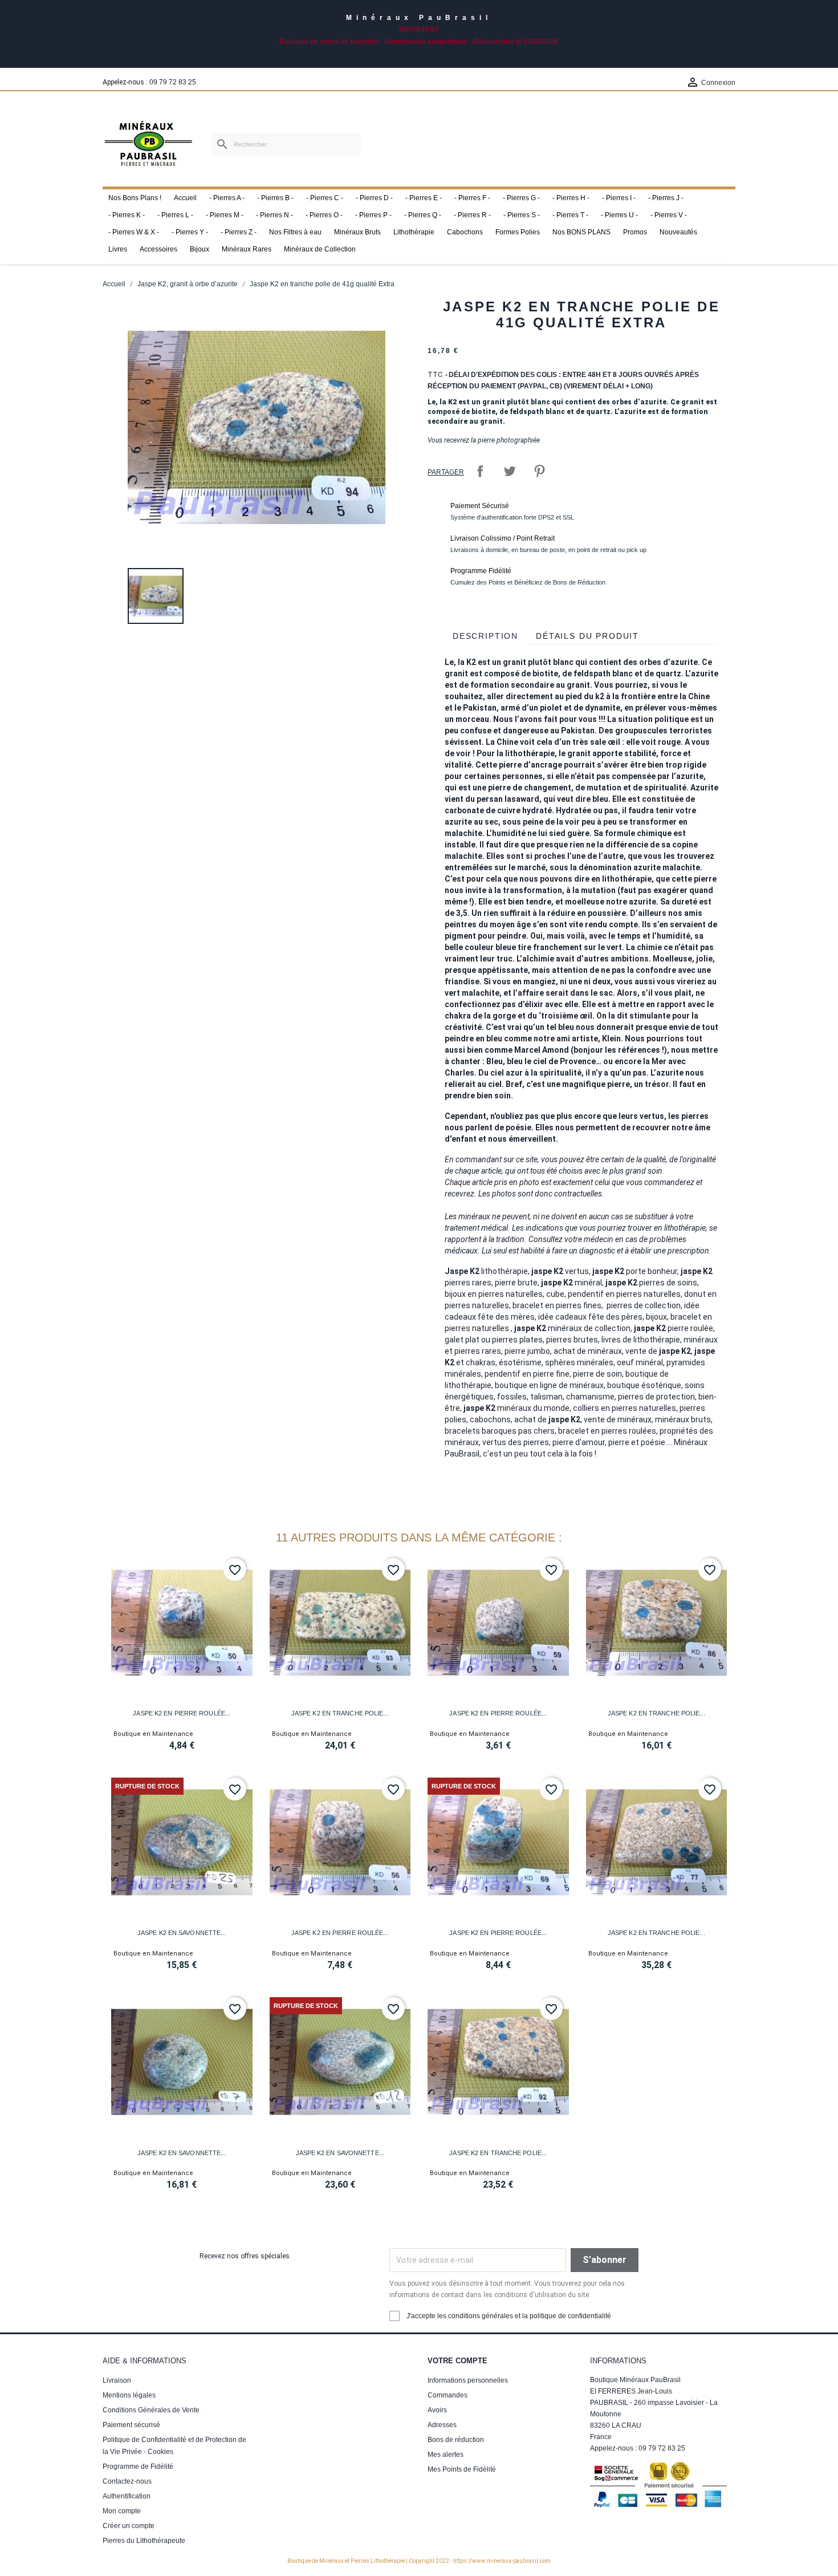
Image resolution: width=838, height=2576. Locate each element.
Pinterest (539, 471)
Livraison (117, 2380)
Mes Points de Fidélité (462, 2469)
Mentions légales (129, 2395)
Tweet (510, 471)
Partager (480, 471)
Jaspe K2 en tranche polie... (340, 1713)
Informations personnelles (468, 2380)
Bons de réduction (456, 2440)
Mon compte (122, 2511)
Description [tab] (485, 636)
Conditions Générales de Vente (151, 2410)
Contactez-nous (127, 2481)
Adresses (442, 2425)
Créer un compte (129, 2526)
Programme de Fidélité (138, 2467)
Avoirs (437, 2410)
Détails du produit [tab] (587, 636)
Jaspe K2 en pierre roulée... (182, 1713)
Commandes (448, 2395)
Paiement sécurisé (131, 2425)
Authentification (127, 2496)
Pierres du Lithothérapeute (144, 2541)
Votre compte (457, 2361)
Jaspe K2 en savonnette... (182, 1933)
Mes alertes (446, 2455)
